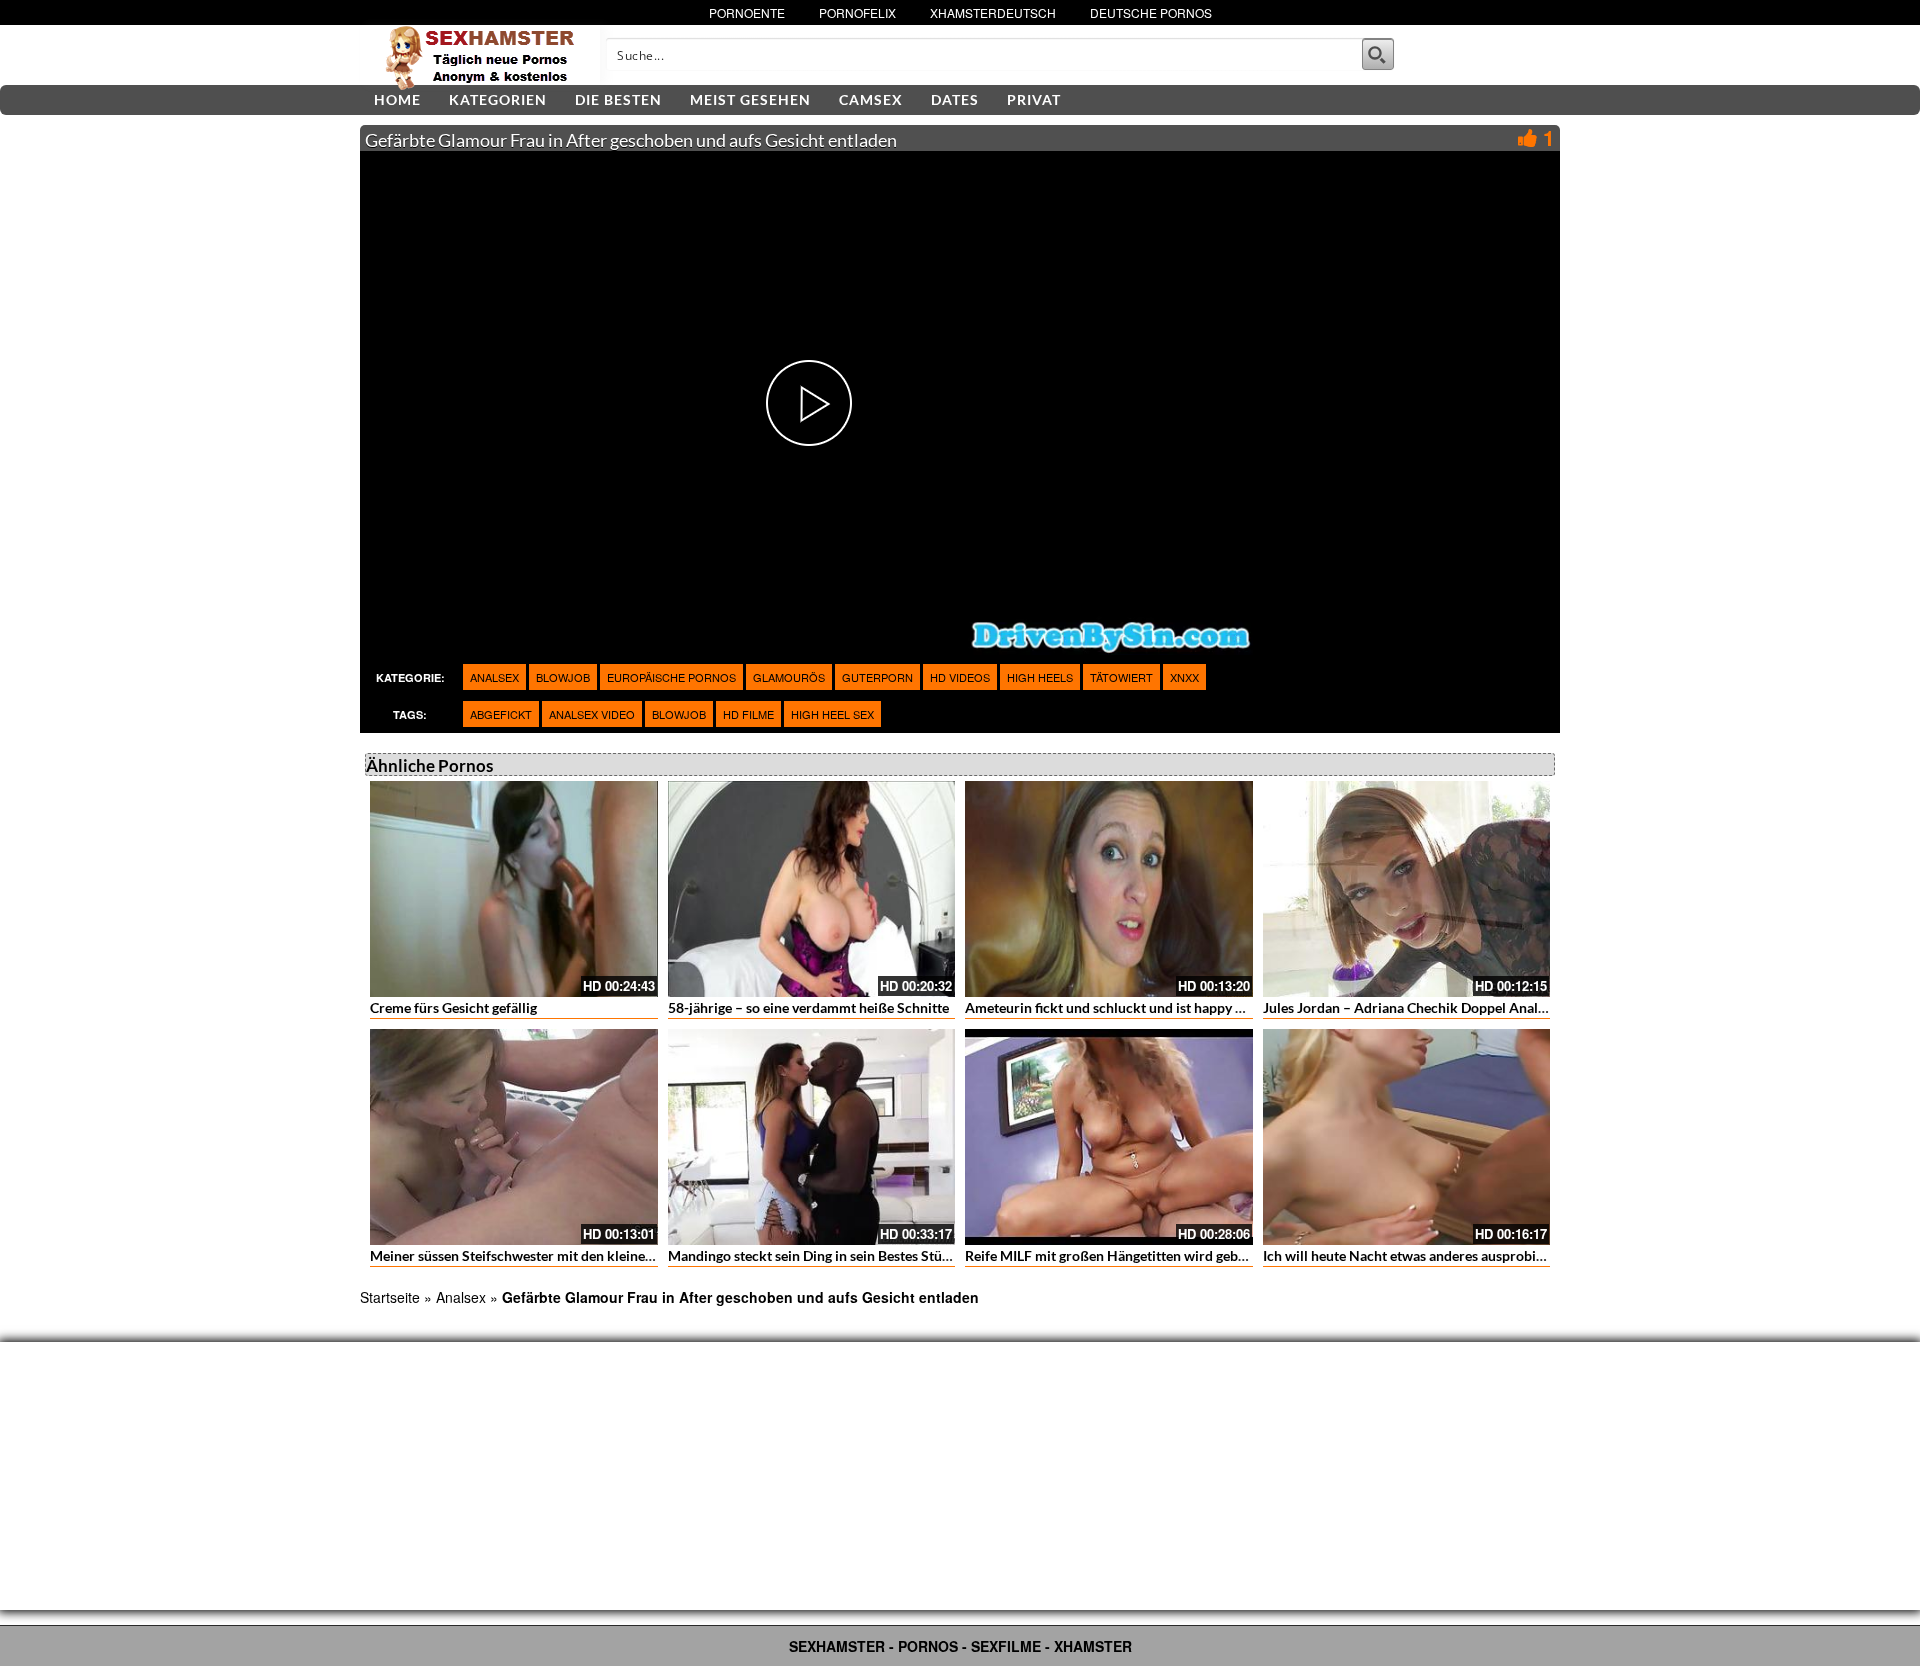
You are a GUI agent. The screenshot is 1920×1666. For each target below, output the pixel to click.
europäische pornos (671, 677)
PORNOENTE (747, 12)
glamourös (789, 677)
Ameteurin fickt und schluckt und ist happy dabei (1117, 1007)
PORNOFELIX (857, 12)
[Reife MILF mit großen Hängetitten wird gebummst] (1109, 1137)
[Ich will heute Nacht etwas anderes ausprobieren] (1407, 1137)
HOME (397, 99)
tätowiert (1121, 677)
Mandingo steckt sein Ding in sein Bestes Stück (812, 1255)
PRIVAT (1034, 99)
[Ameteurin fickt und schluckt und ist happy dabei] (1109, 889)
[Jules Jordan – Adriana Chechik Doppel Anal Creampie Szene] (1407, 889)
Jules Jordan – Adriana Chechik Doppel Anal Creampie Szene (1452, 1007)
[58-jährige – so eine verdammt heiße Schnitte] (812, 889)
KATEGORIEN (498, 99)
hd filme (748, 714)
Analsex (494, 677)
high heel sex (832, 714)
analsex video (592, 714)
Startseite (390, 1297)
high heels (1040, 677)
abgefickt (501, 714)
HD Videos (960, 677)
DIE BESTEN (618, 99)
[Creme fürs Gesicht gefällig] (514, 889)
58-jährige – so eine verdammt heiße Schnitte (808, 1007)
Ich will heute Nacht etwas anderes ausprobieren (1413, 1255)
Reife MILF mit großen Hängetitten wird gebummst (1123, 1255)
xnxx (1184, 677)
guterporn (877, 677)
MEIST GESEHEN (750, 99)
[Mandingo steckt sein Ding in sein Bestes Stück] (812, 1137)
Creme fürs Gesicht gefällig (453, 1007)
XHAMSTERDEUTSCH (993, 12)
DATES (955, 99)
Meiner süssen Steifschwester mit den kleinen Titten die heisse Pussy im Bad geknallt (632, 1255)
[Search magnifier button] (1378, 54)
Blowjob (563, 677)
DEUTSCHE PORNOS (1151, 12)
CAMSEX (871, 99)
